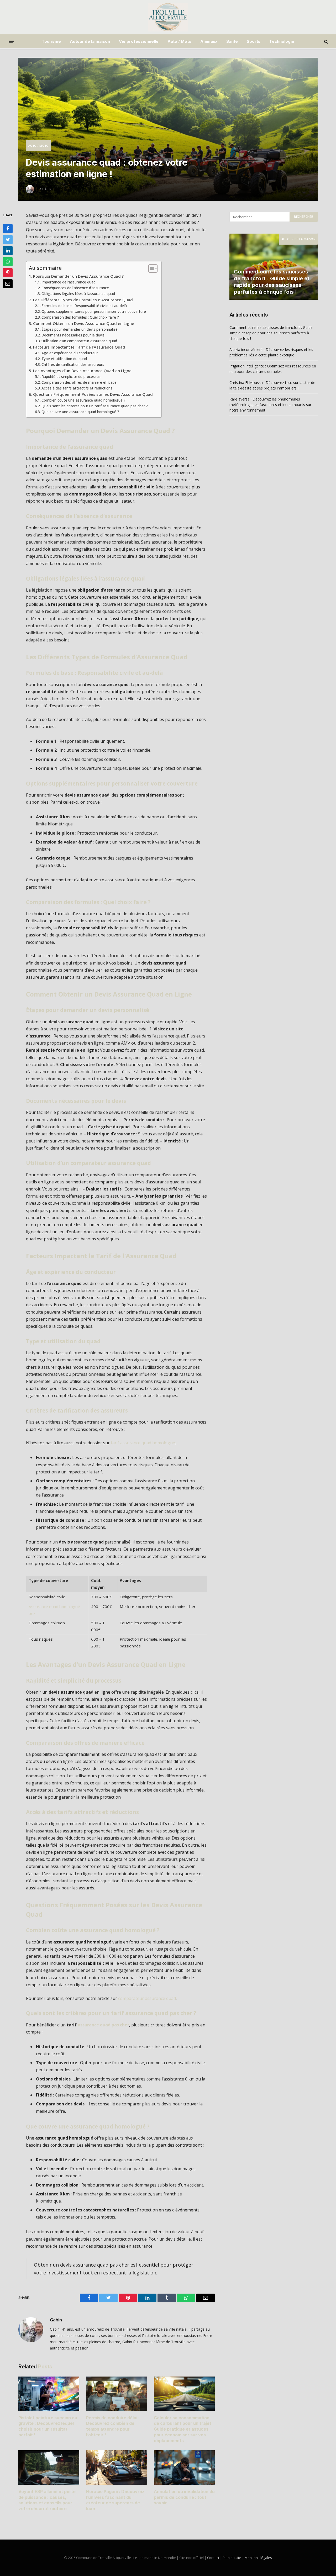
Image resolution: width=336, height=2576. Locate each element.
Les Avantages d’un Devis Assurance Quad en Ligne (82, 371)
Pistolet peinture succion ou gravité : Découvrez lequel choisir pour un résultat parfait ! (48, 2426)
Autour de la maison (90, 41)
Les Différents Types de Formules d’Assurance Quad (83, 300)
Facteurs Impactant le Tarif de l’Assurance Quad (79, 347)
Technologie (282, 41)
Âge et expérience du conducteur (70, 353)
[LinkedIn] (8, 251)
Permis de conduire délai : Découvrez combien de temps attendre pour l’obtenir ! (113, 2426)
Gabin (56, 2320)
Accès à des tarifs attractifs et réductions (77, 388)
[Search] (326, 41)
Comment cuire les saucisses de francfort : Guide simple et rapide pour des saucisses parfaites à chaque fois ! (272, 282)
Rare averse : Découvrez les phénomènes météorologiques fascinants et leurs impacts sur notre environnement (270, 405)
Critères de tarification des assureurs (73, 364)
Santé (232, 41)
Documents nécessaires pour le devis (73, 335)
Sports (254, 41)
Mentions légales (258, 2558)
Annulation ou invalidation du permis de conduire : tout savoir (184, 2497)
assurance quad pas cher (103, 2025)
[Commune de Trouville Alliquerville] (168, 17)
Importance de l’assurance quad (69, 282)
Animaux (209, 41)
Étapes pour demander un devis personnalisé (80, 329)
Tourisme (51, 41)
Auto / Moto (179, 41)
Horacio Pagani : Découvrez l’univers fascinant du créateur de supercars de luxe (115, 2500)
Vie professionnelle (139, 41)
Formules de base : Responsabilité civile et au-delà (84, 306)
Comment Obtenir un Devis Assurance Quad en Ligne (84, 323)
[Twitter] (8, 240)
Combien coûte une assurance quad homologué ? (83, 400)
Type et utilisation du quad (64, 359)
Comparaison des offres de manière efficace (79, 382)
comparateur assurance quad (147, 1998)
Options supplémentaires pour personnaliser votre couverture (94, 311)
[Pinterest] (8, 273)
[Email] (8, 284)
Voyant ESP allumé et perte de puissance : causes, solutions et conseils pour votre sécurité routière (47, 2500)
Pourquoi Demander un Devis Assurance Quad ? (78, 276)
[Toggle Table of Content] (150, 268)
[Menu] (11, 41)
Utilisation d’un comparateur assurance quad (79, 341)
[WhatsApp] (8, 262)
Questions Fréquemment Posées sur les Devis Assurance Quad (93, 394)
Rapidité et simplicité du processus (71, 376)
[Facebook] (8, 229)
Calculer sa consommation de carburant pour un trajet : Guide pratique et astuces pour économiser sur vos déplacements (184, 2429)
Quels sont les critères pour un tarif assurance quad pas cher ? (95, 406)
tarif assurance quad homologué (143, 1443)
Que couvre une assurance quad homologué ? (80, 412)
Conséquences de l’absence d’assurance (75, 288)
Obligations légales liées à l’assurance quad (78, 294)
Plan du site (232, 2558)
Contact (213, 2558)
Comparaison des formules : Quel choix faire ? (80, 317)
